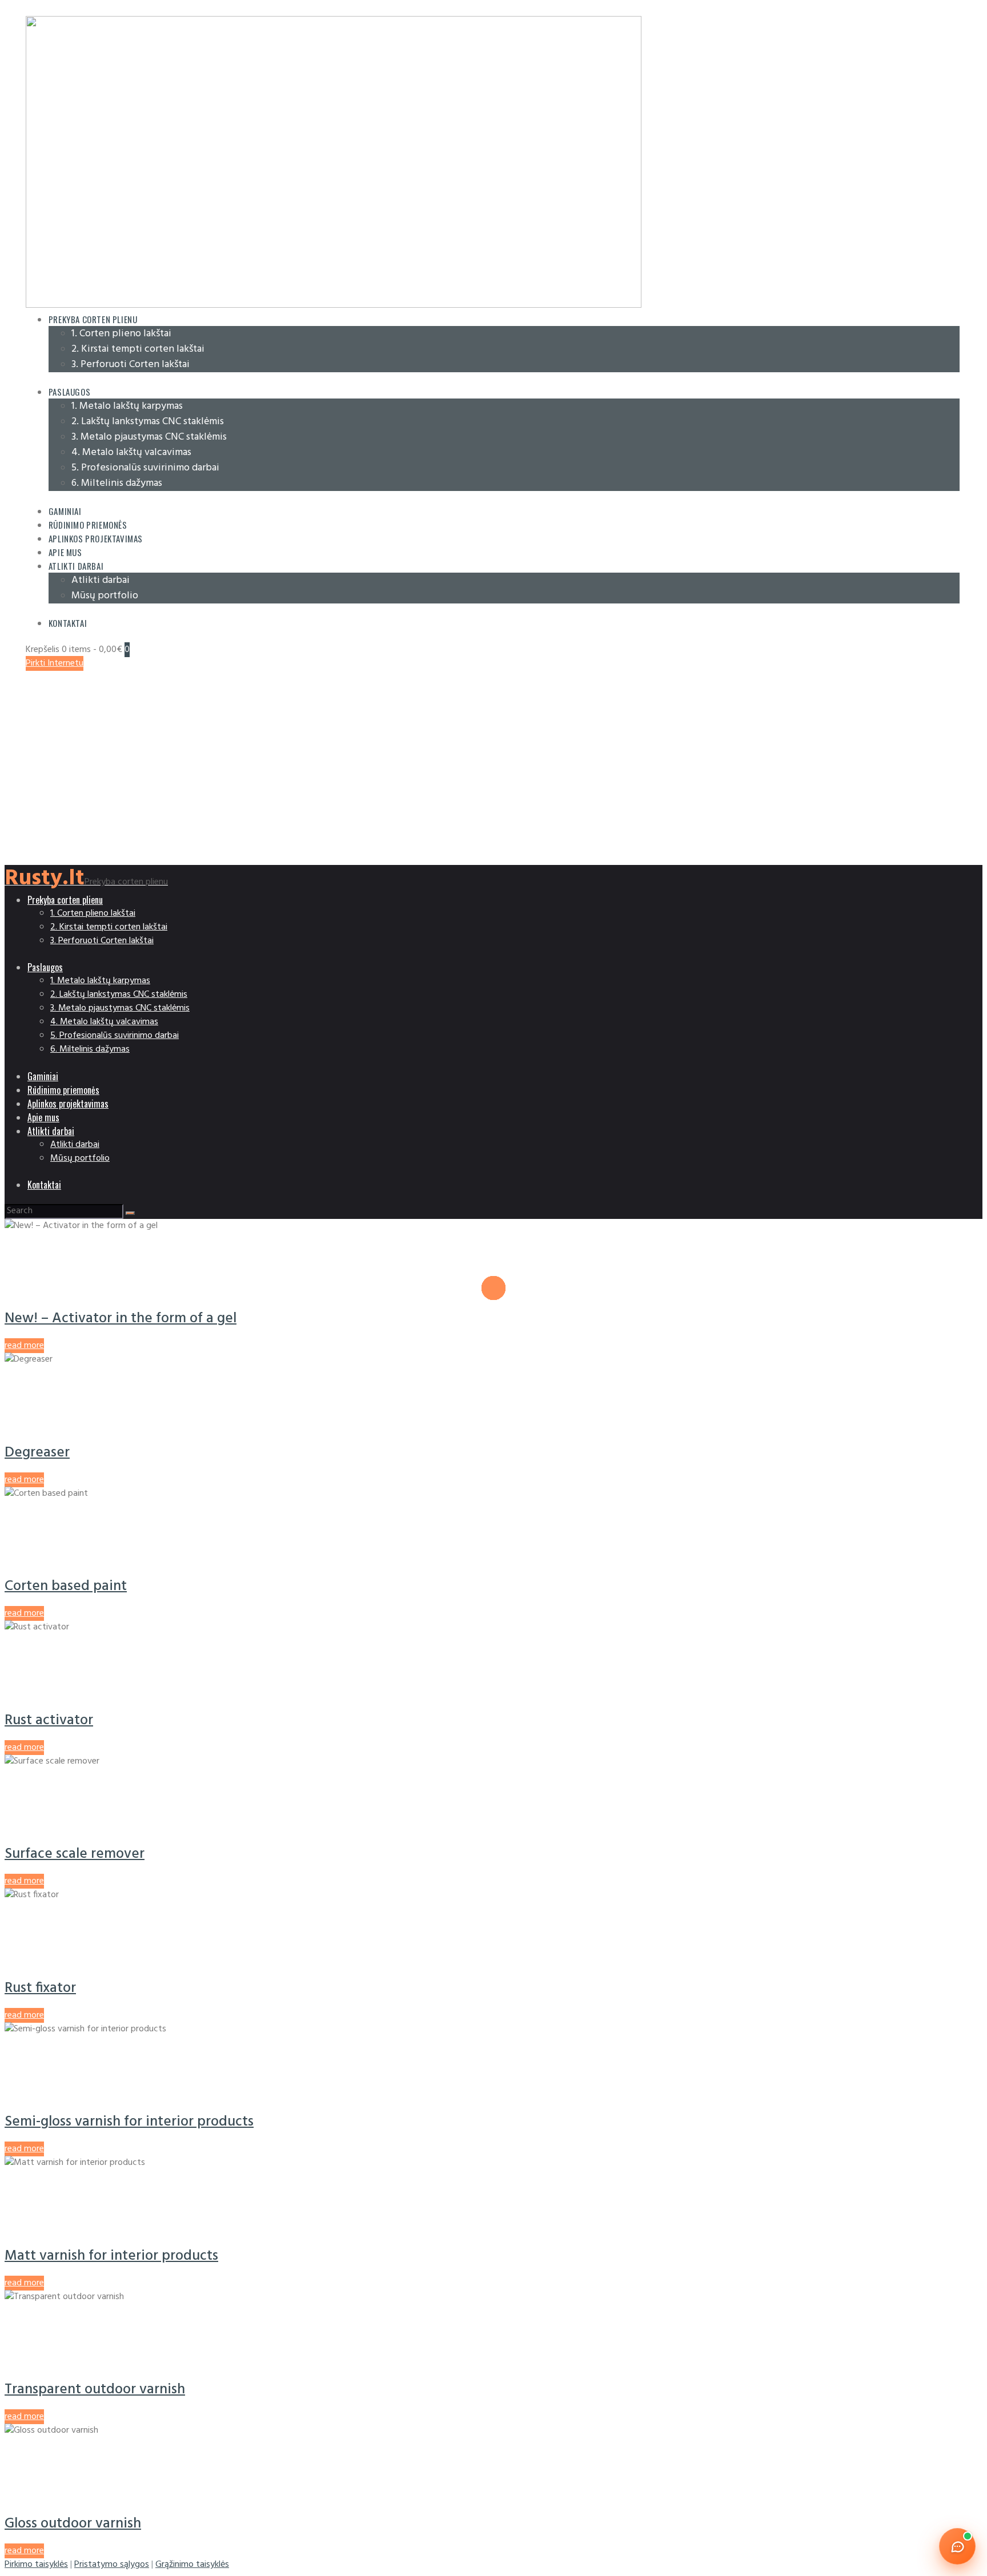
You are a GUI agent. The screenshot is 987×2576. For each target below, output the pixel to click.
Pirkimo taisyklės (36, 2565)
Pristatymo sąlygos (112, 2565)
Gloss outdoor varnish (73, 2524)
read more (24, 1346)
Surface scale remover (75, 1854)
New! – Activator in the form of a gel (121, 1319)
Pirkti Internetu (55, 663)
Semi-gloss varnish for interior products (129, 2122)
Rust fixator (40, 1988)
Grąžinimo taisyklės (192, 2565)
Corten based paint (66, 1586)
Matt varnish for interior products (111, 2256)
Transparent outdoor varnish (95, 2390)
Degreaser (37, 1453)
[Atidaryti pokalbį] (957, 2546)
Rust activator (49, 1720)
